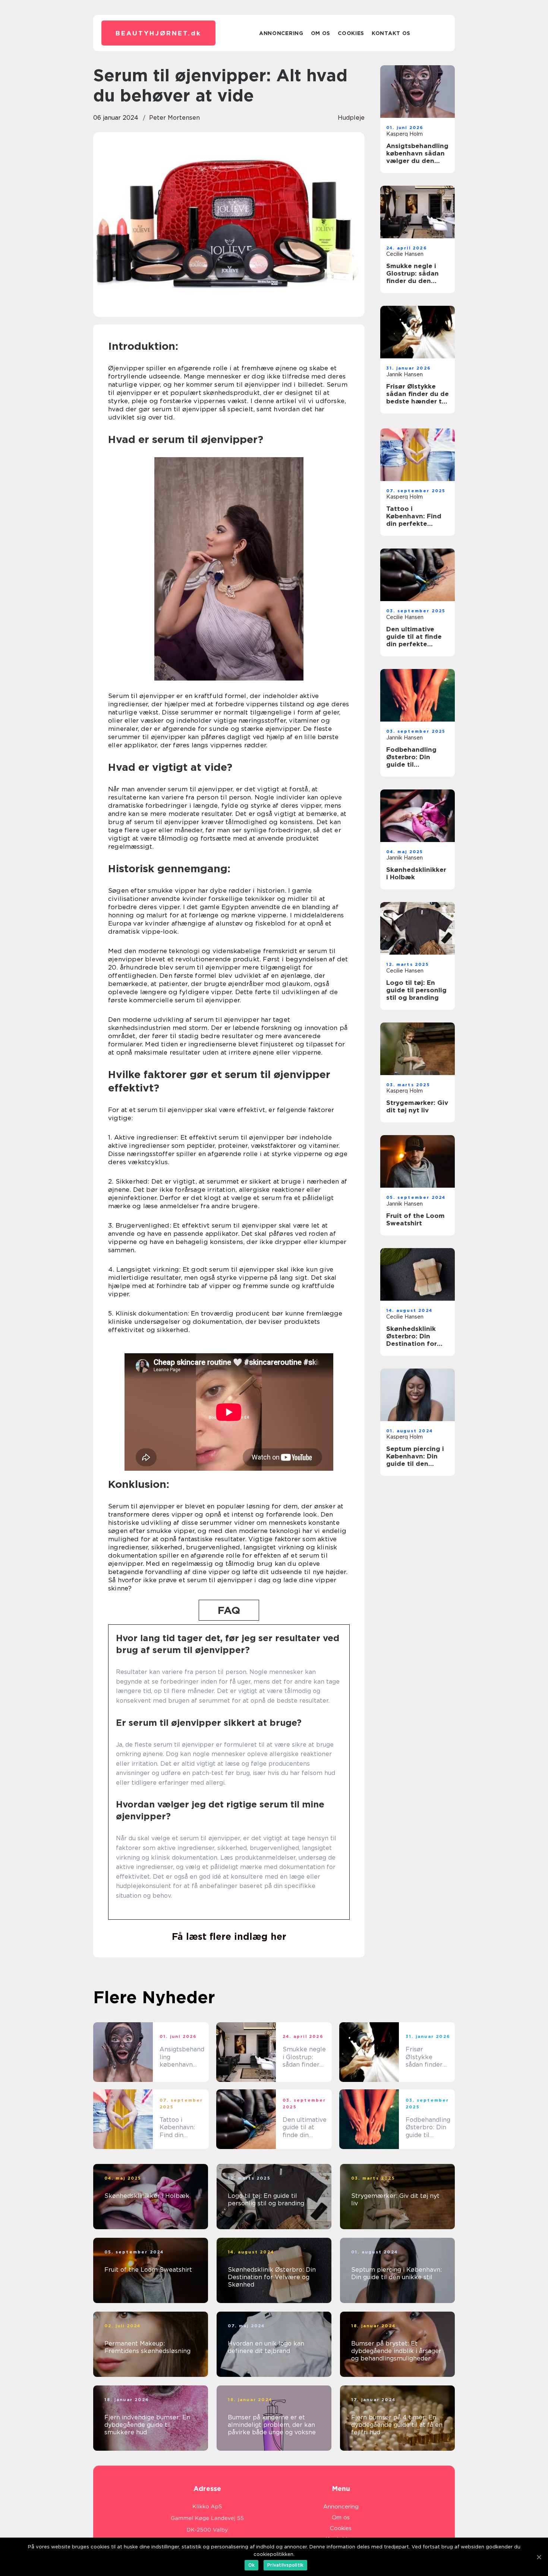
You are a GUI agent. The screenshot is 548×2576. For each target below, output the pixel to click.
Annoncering (281, 33)
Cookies (351, 33)
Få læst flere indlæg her (229, 1936)
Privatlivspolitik (285, 2565)
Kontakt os (391, 33)
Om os (321, 33)
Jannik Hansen (404, 374)
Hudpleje (351, 118)
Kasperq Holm (404, 134)
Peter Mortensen (174, 118)
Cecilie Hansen (405, 254)
